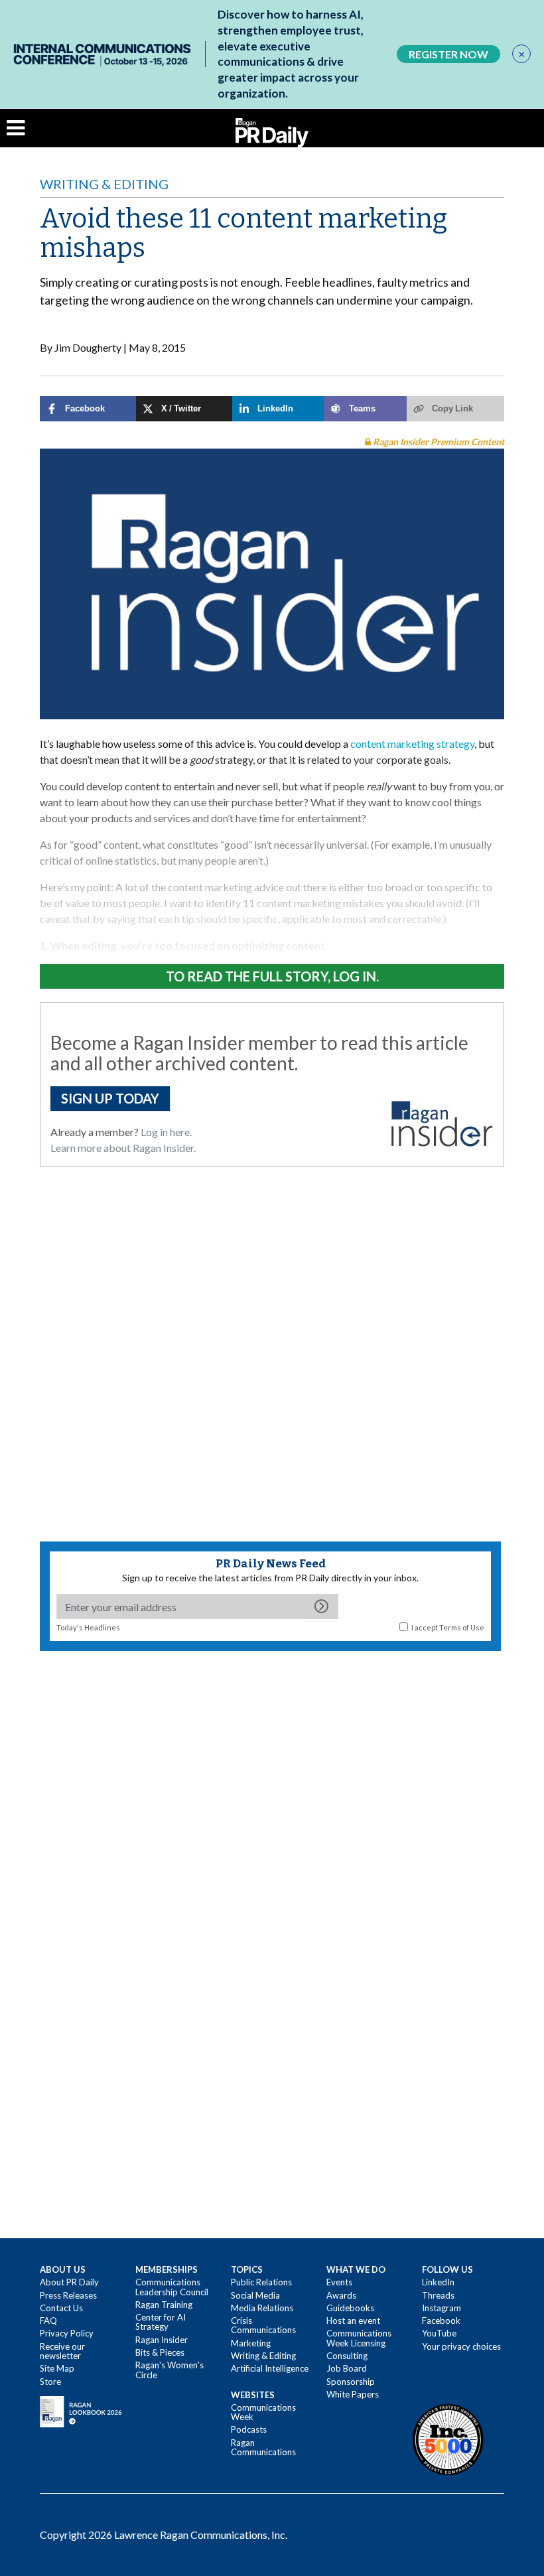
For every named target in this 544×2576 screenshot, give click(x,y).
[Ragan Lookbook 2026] (81, 2411)
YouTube (439, 2333)
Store (50, 2382)
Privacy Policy (67, 2333)
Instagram (442, 2308)
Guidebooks (350, 2308)
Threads (438, 2295)
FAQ (48, 2321)
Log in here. (166, 1132)
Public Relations (261, 2282)
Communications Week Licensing (359, 2338)
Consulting (347, 2356)
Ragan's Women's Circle (170, 2370)
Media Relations (262, 2308)
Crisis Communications (263, 2325)
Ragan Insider (162, 2340)
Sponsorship (351, 2382)
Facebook (441, 2321)
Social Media (255, 2295)
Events (339, 2282)
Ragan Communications (263, 2447)
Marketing (251, 2343)
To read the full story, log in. (272, 976)
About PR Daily (69, 2282)
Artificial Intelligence (270, 2368)
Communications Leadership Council (172, 2287)
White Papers (353, 2394)
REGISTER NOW (448, 54)
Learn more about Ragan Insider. (123, 1148)
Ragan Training (164, 2305)
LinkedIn (438, 2282)
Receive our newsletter (62, 2351)
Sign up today (110, 1098)
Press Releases (68, 2295)
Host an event (353, 2321)
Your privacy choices (461, 2346)
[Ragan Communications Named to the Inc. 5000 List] (448, 2439)
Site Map (57, 2368)
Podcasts (249, 2429)
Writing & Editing (104, 184)
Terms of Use (462, 1627)
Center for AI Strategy (161, 2322)
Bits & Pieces (160, 2352)
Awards (341, 2295)
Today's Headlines (88, 1627)
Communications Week (263, 2412)
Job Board (347, 2368)
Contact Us (61, 2308)
